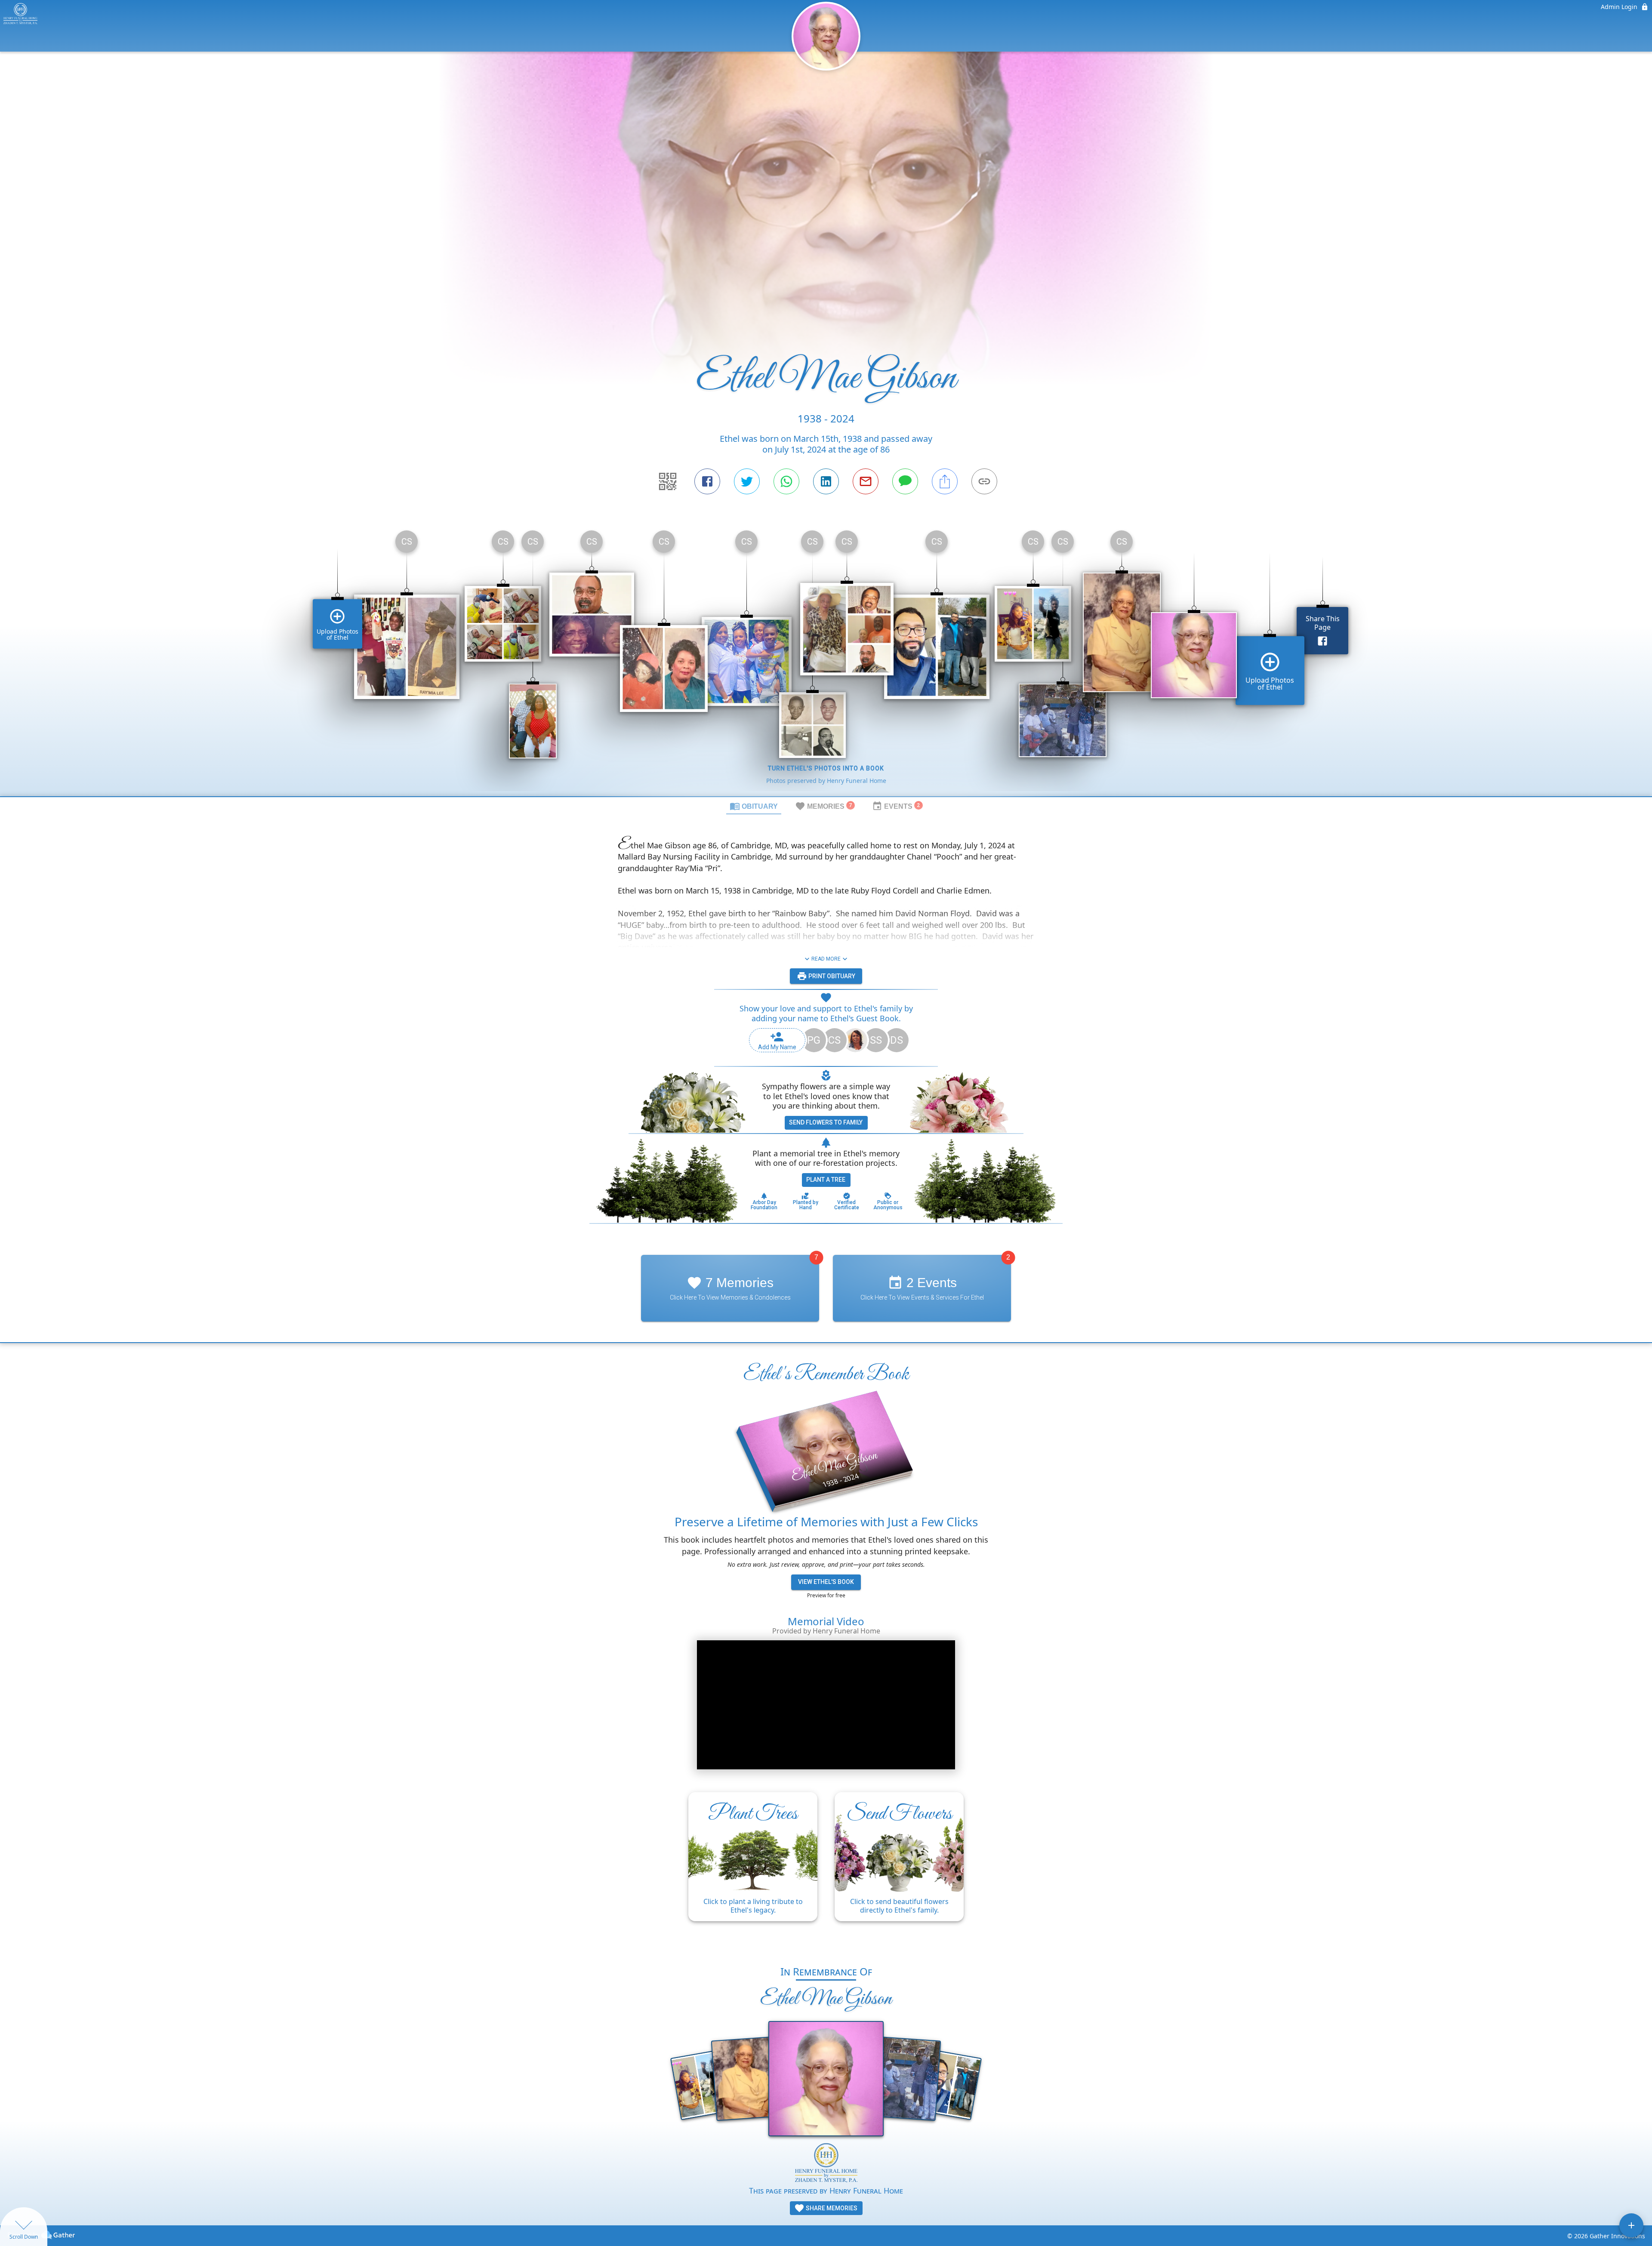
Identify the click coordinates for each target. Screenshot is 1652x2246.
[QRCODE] (668, 481)
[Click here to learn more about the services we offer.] (826, 2164)
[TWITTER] (747, 481)
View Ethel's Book (826, 1582)
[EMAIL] (866, 481)
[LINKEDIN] (826, 481)
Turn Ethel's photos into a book (826, 768)
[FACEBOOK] (707, 481)
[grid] (826, 660)
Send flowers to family (826, 1122)
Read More (826, 959)
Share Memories (831, 2208)
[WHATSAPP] (786, 481)
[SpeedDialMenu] (1631, 2225)
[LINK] (984, 481)
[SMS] (905, 481)
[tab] (754, 806)
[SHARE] (945, 481)
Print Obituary (831, 976)
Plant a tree (826, 1180)
